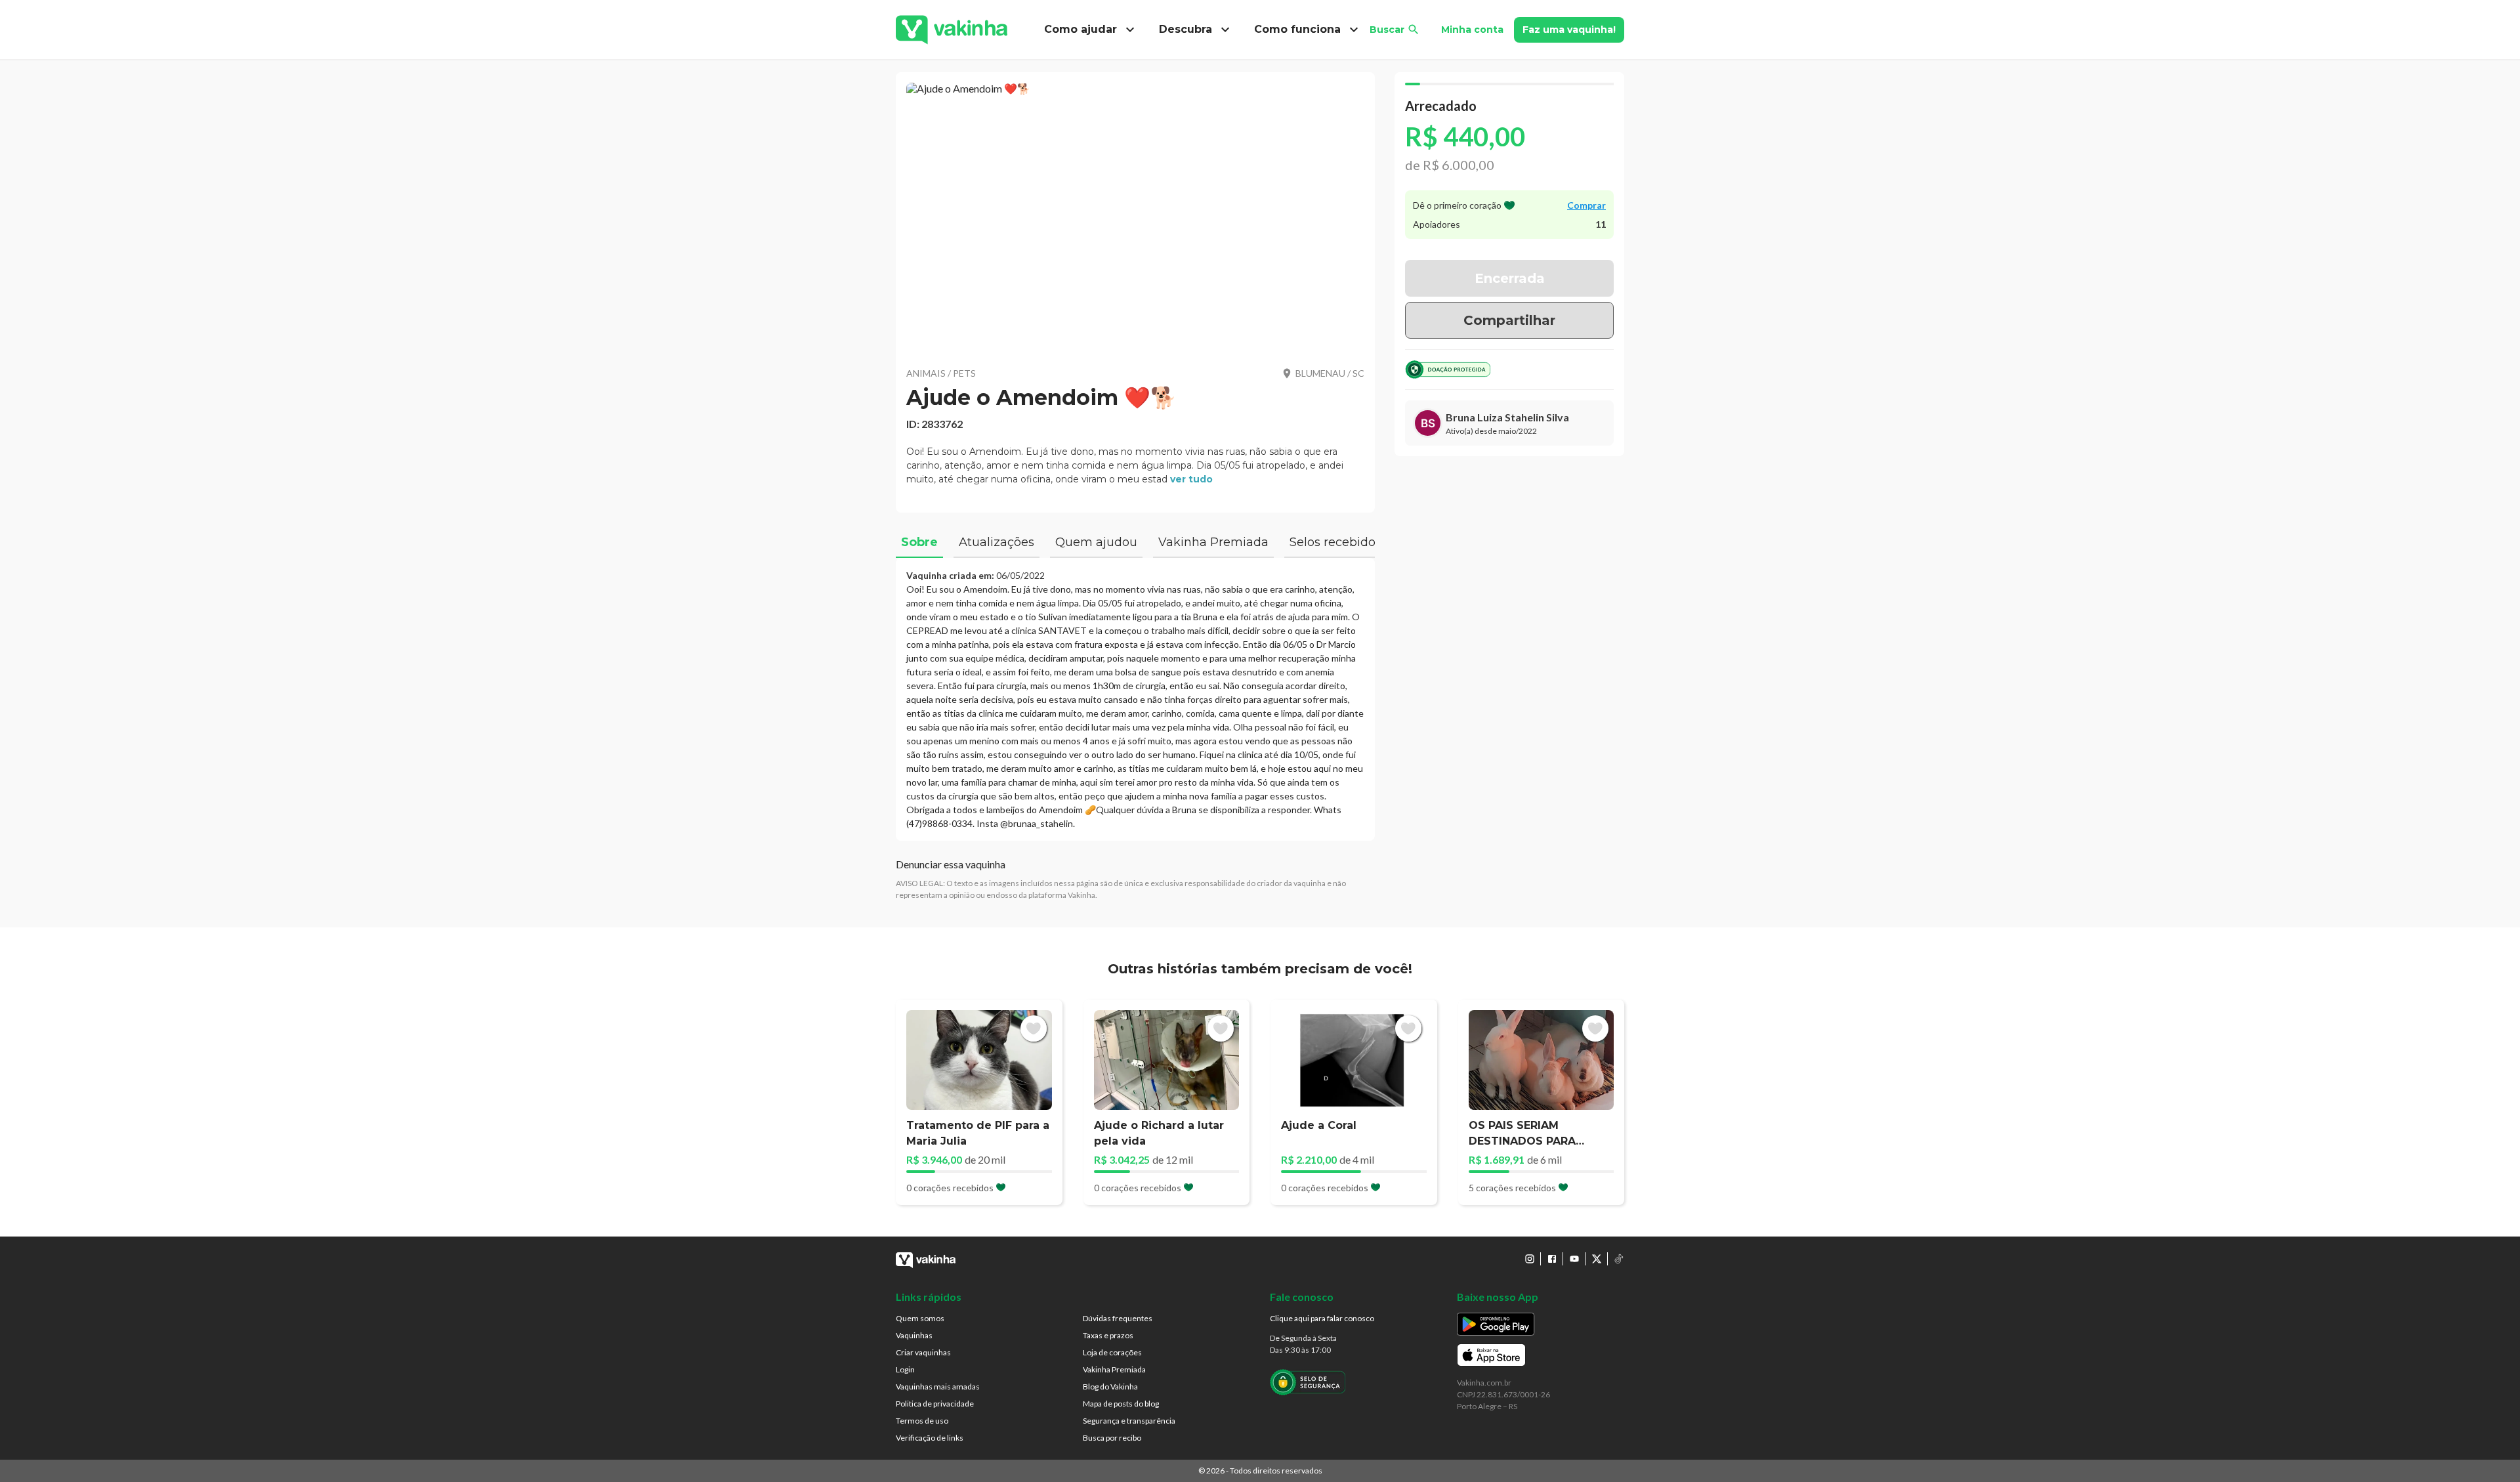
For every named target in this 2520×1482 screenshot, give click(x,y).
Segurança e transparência (1129, 1421)
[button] (1135, 217)
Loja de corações (1112, 1352)
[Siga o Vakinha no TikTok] (1619, 1259)
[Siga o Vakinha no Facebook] (1552, 1259)
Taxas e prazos (1108, 1335)
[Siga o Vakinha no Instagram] (1530, 1259)
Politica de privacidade (935, 1404)
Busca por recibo (1112, 1438)
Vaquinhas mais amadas (938, 1387)
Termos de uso (922, 1421)
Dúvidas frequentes (1118, 1318)
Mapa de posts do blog (1121, 1404)
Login (905, 1369)
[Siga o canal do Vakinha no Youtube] (1574, 1259)
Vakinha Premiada (1114, 1369)
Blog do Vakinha (1110, 1387)
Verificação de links (930, 1438)
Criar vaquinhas (923, 1352)
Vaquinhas (914, 1335)
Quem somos (920, 1318)
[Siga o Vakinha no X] (1597, 1259)
